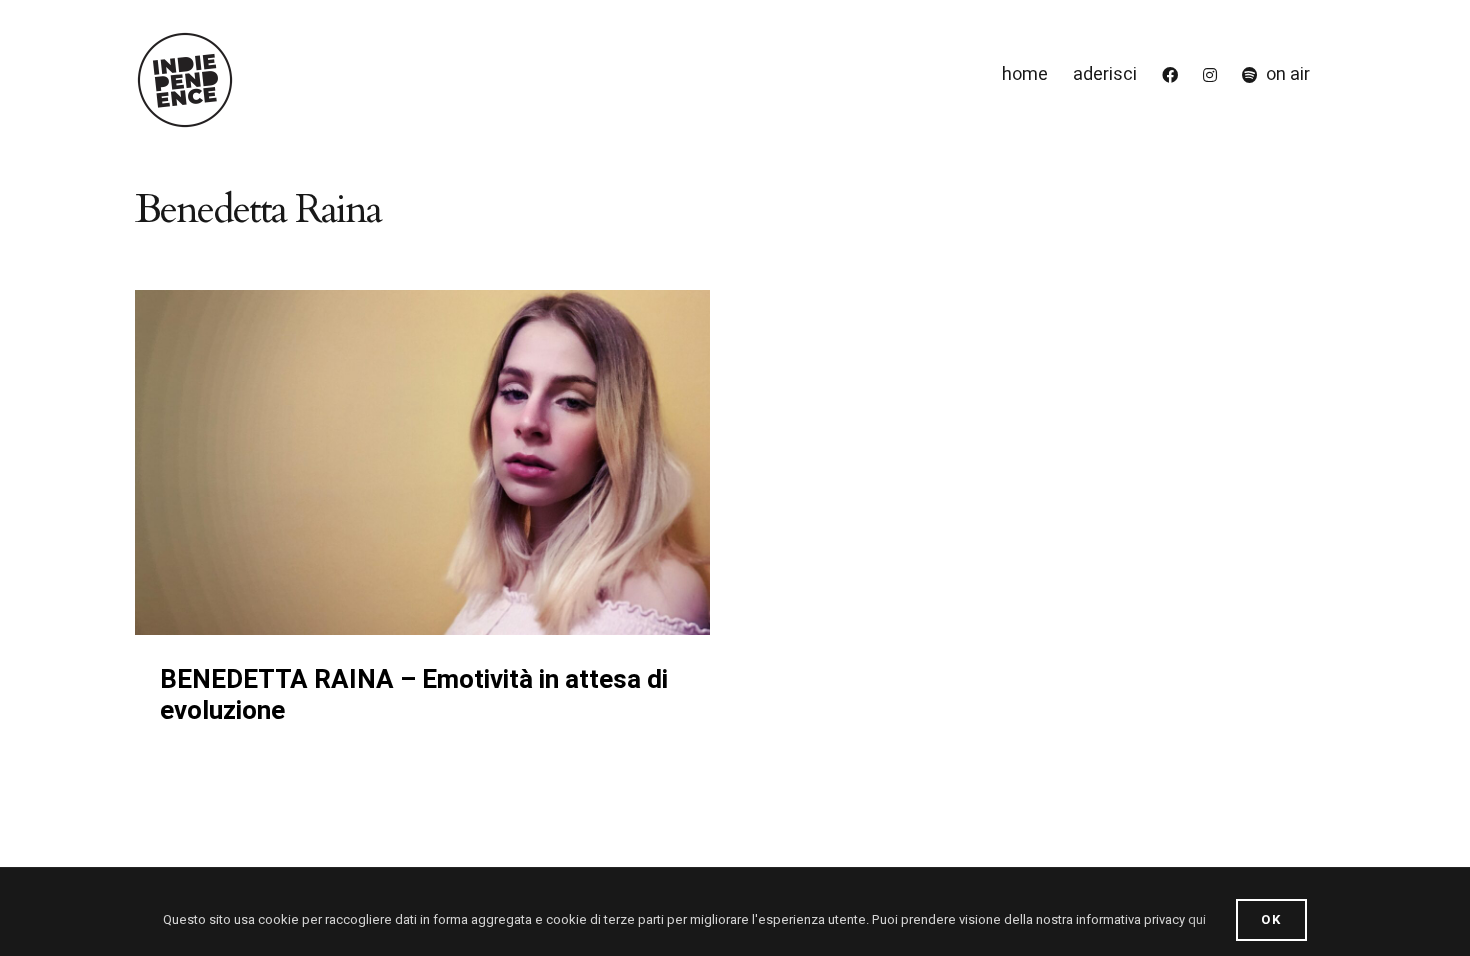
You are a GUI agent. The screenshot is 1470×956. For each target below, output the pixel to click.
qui (1197, 919)
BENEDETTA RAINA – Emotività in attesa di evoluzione (414, 695)
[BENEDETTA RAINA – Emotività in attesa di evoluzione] (422, 462)
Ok (1271, 919)
